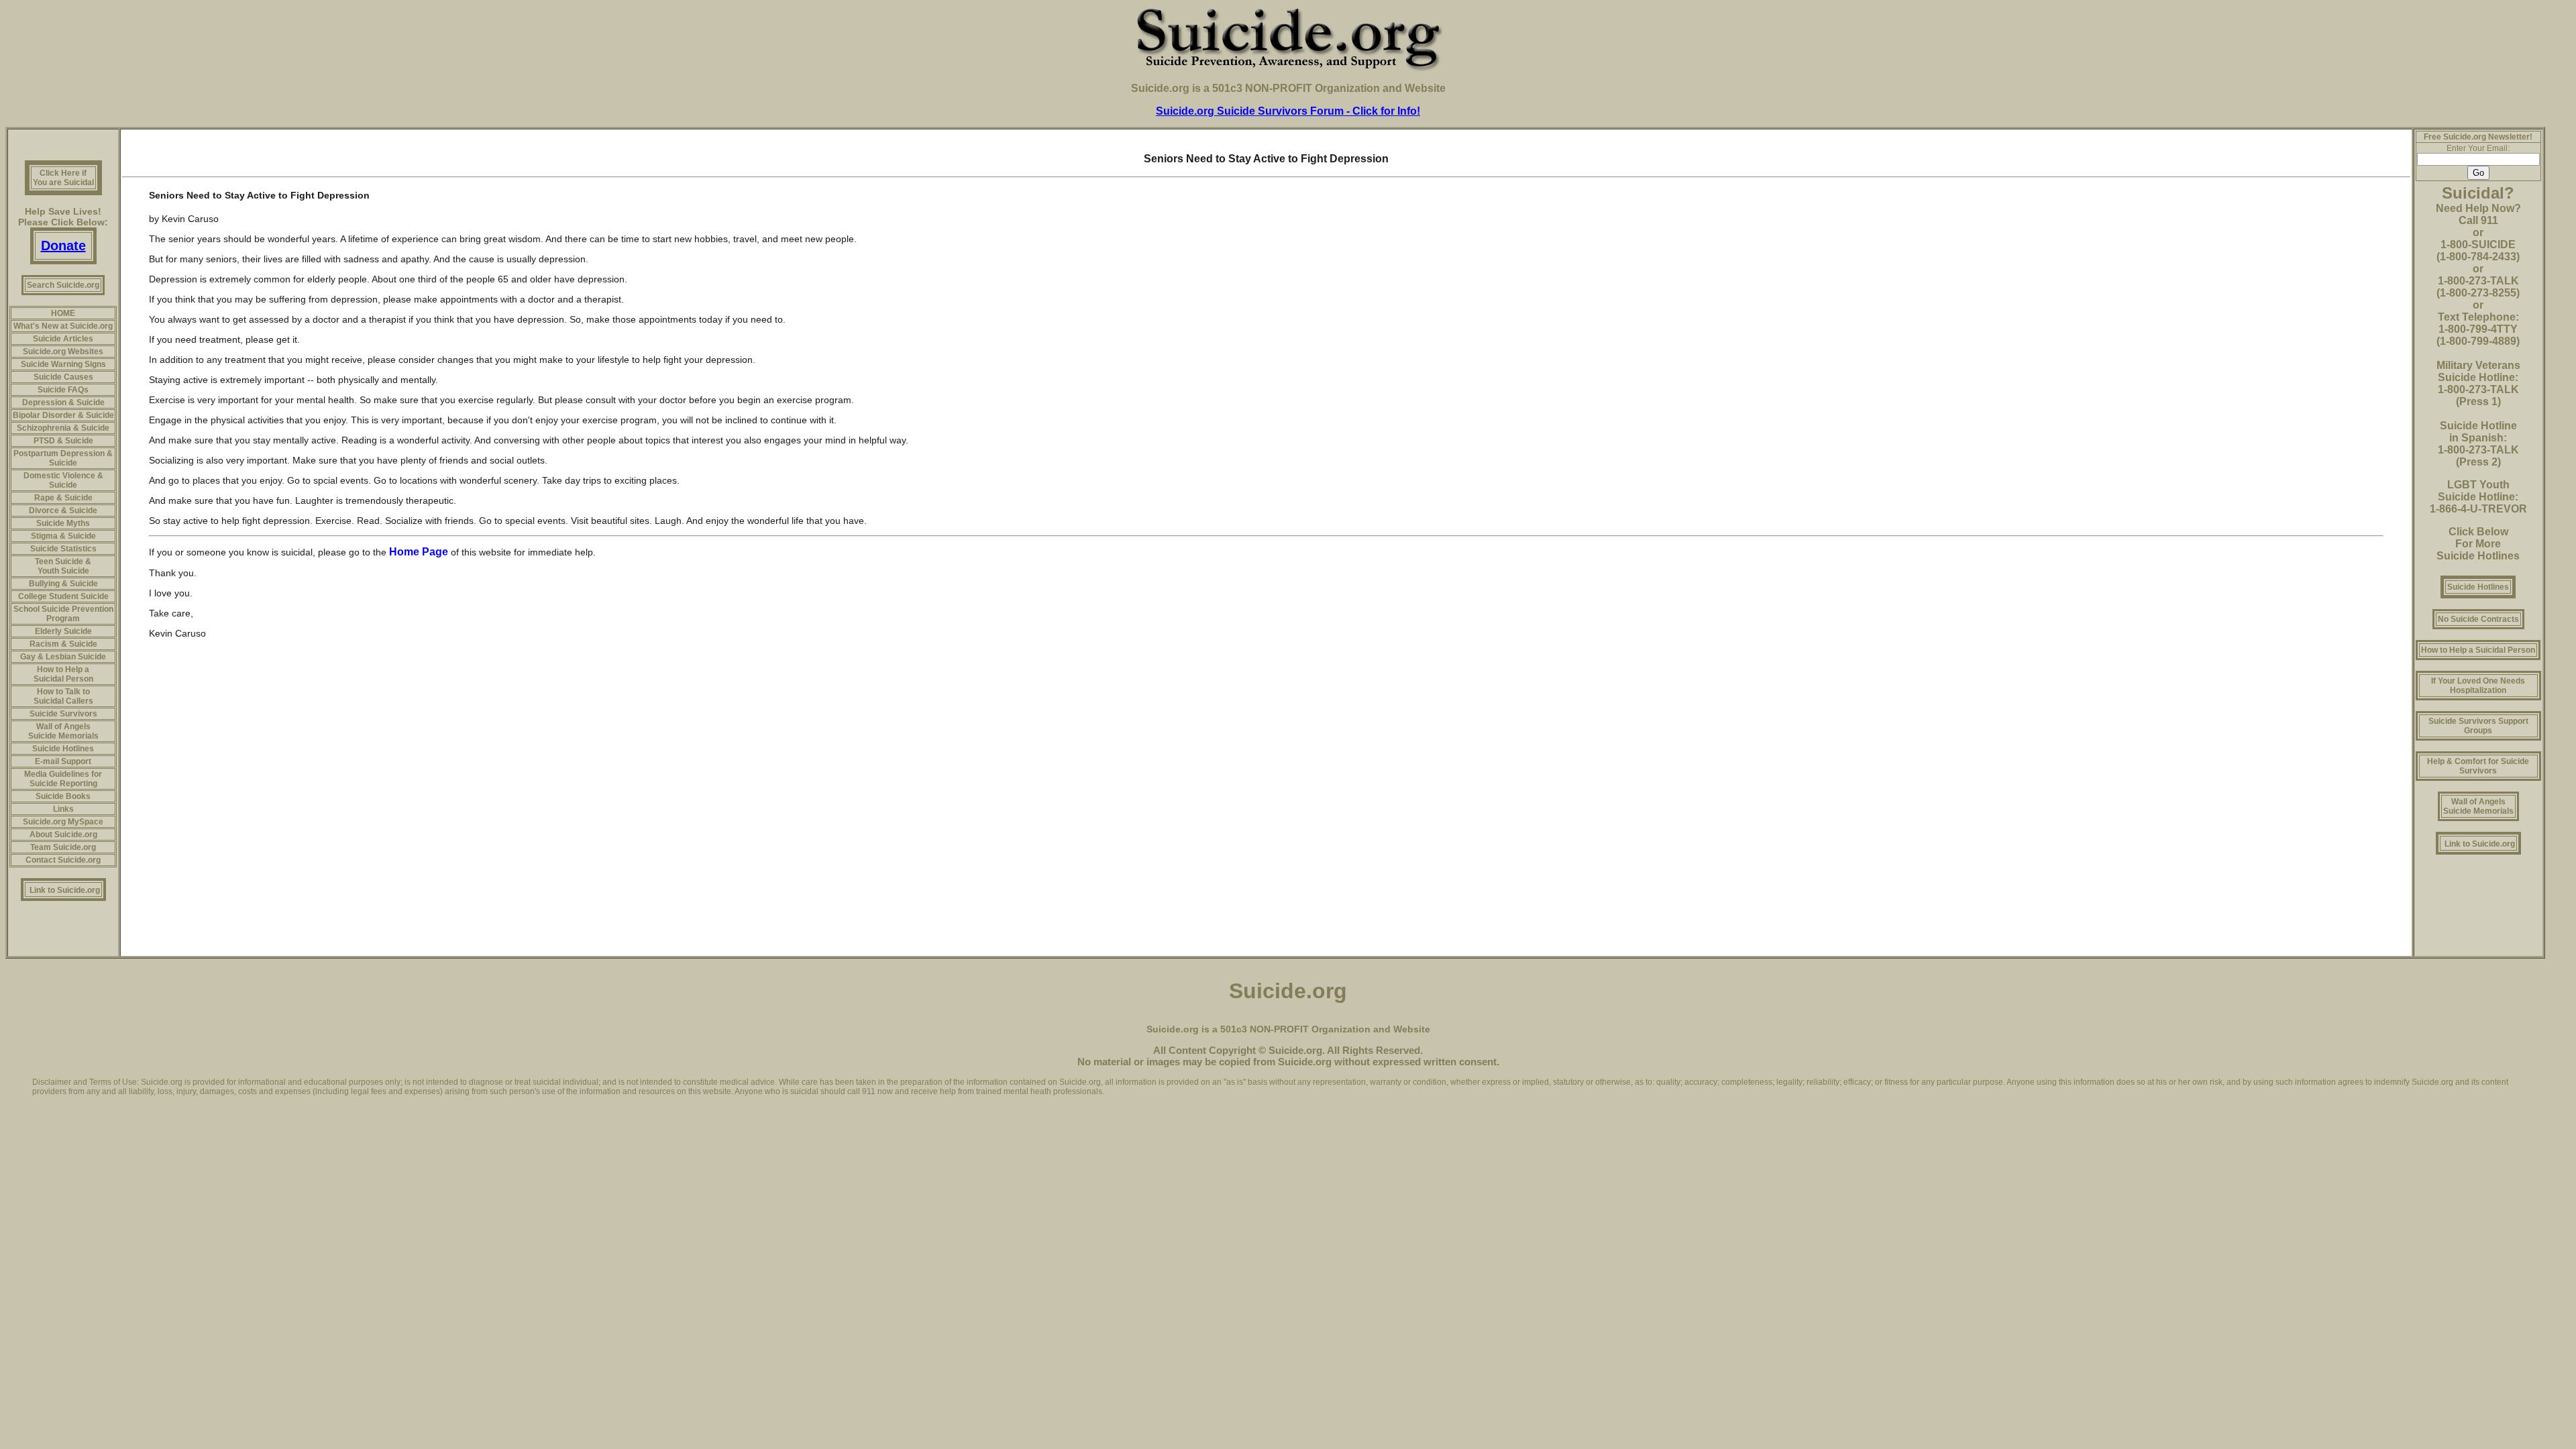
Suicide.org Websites (63, 352)
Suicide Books (63, 796)
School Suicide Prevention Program (63, 614)
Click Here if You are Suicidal (63, 178)
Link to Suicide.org (65, 890)
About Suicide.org (63, 835)
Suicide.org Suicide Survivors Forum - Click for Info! (1288, 111)
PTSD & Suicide (63, 441)
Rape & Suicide (63, 498)
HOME (63, 313)
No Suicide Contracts (2478, 619)
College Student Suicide (63, 596)
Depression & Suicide (63, 402)
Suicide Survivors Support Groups (2478, 726)
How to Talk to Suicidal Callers (63, 696)
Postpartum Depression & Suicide (63, 458)
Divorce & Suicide (63, 511)
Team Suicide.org (63, 847)
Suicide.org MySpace (63, 822)
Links (63, 809)
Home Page (420, 552)
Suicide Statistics (63, 549)
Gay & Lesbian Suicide (63, 657)
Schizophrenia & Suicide (63, 428)
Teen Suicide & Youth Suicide (63, 566)
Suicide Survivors (63, 714)
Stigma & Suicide (63, 536)
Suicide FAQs (63, 390)
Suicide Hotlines (63, 749)
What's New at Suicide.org (63, 326)
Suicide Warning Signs (63, 364)
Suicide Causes (63, 377)
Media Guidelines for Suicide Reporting (63, 779)
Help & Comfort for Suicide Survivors (2478, 766)
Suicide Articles (63, 339)
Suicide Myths (63, 523)
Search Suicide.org (63, 285)
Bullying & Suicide (63, 584)
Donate (63, 246)
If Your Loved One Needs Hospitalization (2478, 686)
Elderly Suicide (63, 631)
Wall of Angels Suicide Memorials (63, 731)
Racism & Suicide (63, 644)
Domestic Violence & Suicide (63, 480)
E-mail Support (63, 761)
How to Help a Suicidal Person (63, 674)
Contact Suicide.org (63, 860)
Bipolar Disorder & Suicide (63, 415)
